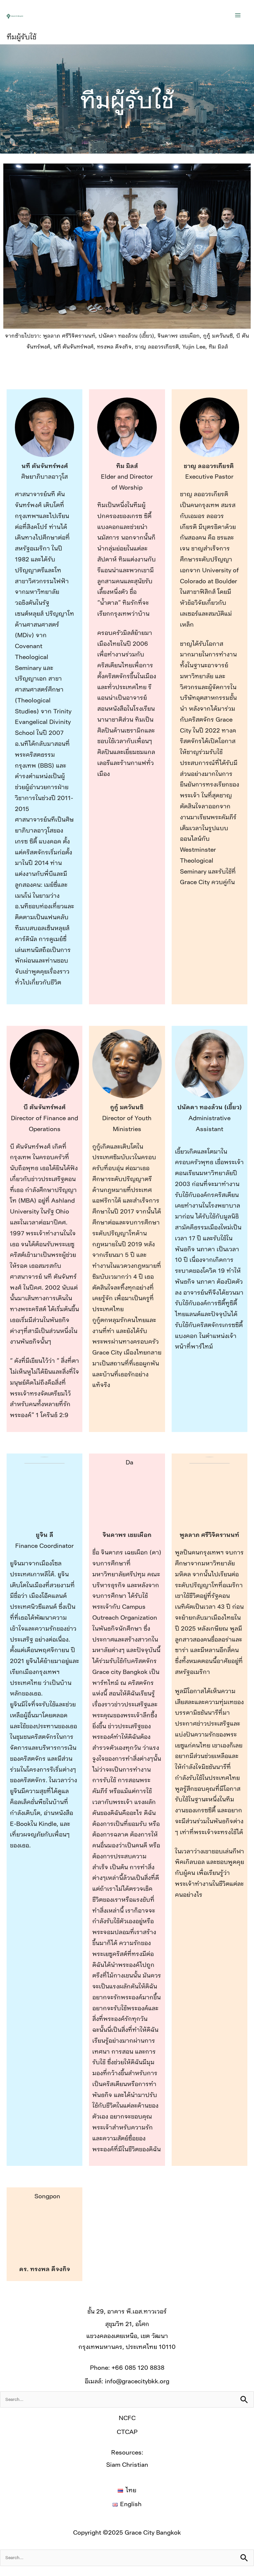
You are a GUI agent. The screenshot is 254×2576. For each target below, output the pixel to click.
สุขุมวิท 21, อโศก (127, 2324)
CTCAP (127, 2432)
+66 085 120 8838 (138, 2367)
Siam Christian (127, 2464)
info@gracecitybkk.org (137, 2381)
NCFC (127, 2418)
